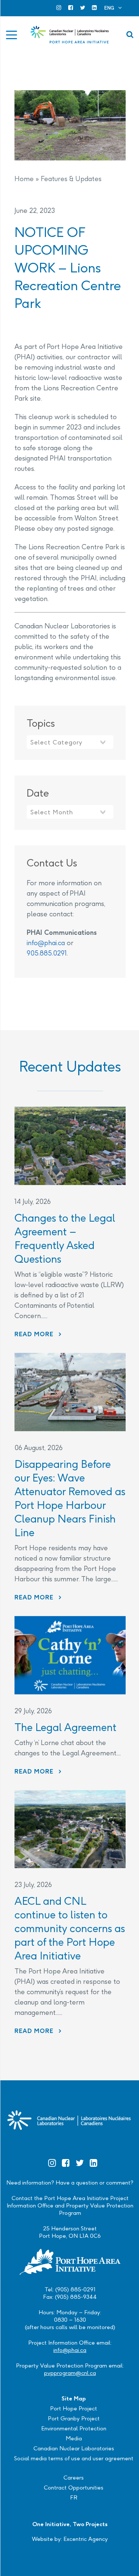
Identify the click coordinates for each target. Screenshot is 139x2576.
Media (74, 2438)
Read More (38, 1334)
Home (24, 179)
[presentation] (70, 1146)
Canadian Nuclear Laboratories (74, 2448)
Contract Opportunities (74, 2487)
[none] (113, 8)
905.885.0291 (47, 953)
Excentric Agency (86, 2539)
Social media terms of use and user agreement (74, 2458)
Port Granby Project (74, 2418)
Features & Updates (71, 179)
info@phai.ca (46, 943)
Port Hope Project (74, 2408)
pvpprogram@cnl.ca (70, 2373)
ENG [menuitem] (109, 8)
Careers (74, 2477)
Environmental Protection (74, 2428)
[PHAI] (70, 35)
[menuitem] (113, 8)
